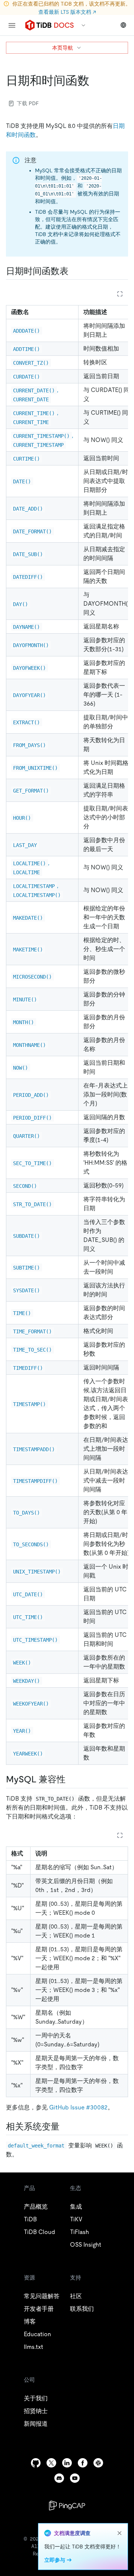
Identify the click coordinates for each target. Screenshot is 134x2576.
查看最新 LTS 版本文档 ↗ (67, 12)
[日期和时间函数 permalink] (95, 81)
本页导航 (63, 48)
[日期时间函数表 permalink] (74, 271)
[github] (36, 2463)
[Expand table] (120, 294)
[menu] (12, 25)
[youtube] (75, 2478)
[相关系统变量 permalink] (66, 2127)
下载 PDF (28, 103)
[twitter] (51, 2463)
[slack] (98, 2463)
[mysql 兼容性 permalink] (71, 1779)
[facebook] (83, 2463)
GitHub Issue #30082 (78, 2107)
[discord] (59, 2478)
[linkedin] (67, 2463)
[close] (119, 2533)
